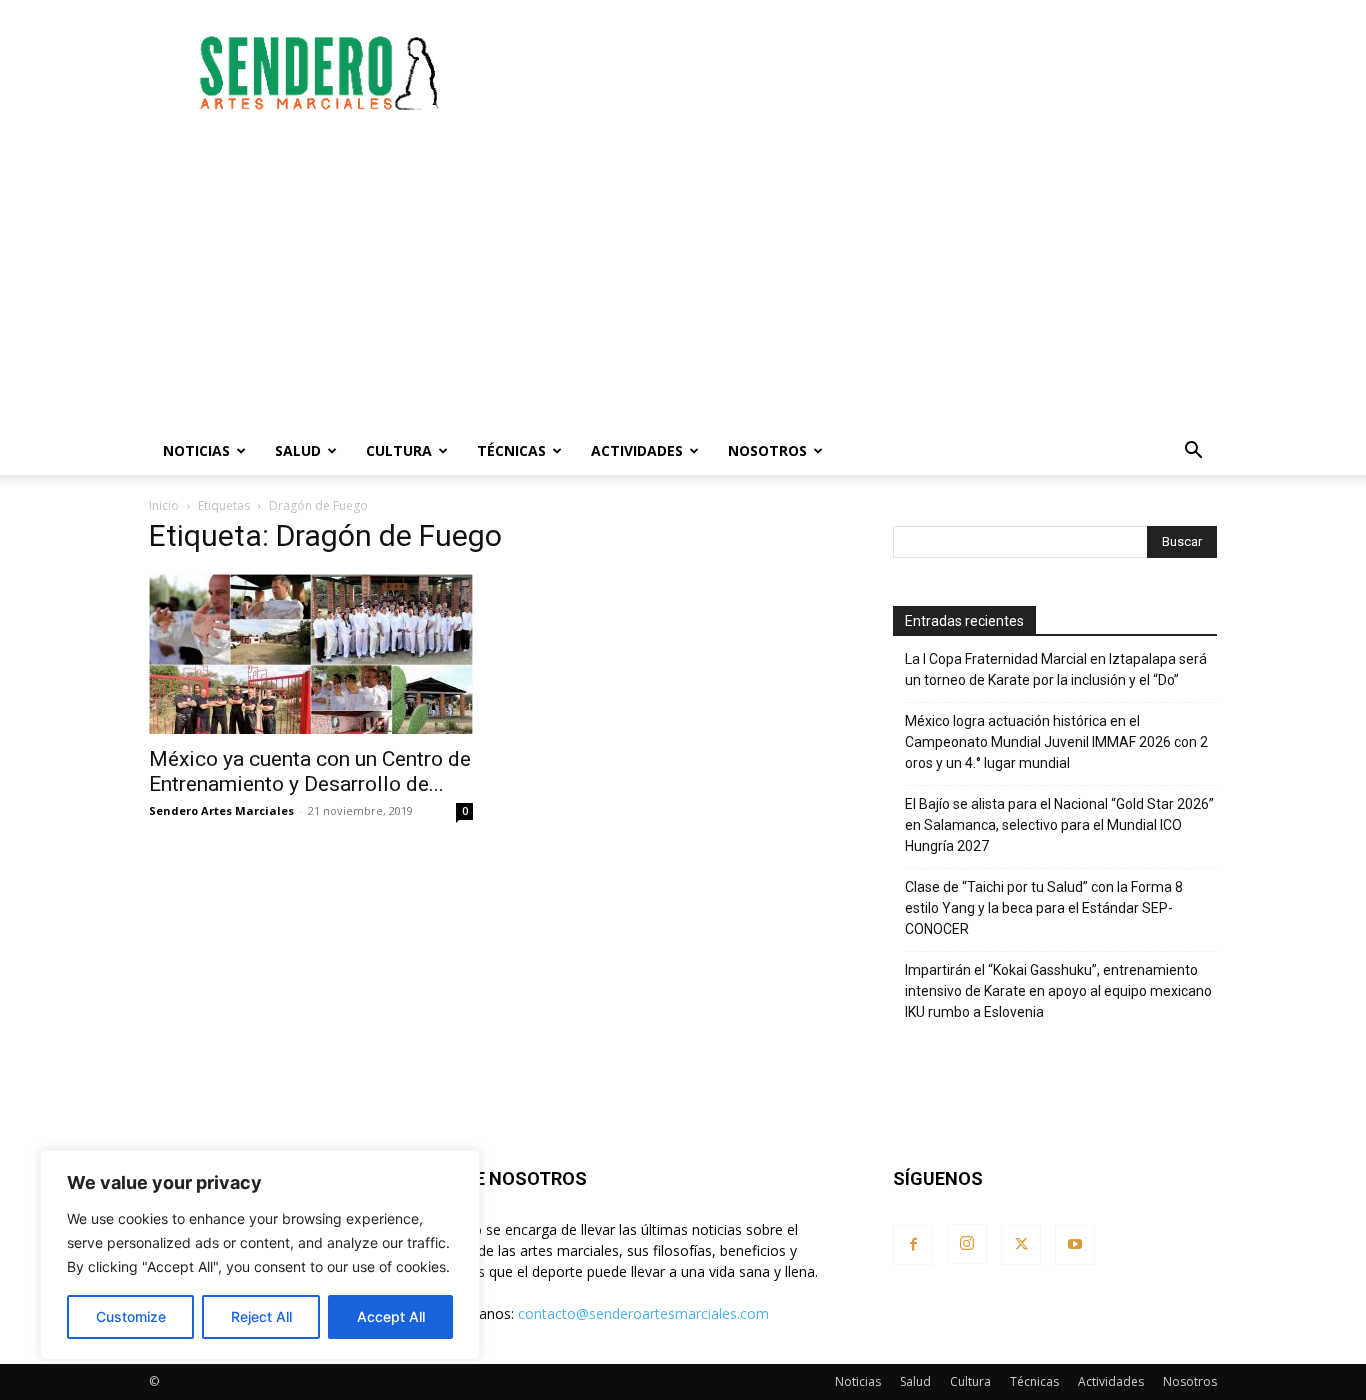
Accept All (391, 1316)
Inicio (164, 505)
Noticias (196, 450)
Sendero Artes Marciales (221, 810)
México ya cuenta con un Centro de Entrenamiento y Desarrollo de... (310, 771)
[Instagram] (967, 1244)
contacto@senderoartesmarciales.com (643, 1313)
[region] (260, 1255)
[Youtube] (1075, 1245)
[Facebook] (913, 1245)
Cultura (399, 450)
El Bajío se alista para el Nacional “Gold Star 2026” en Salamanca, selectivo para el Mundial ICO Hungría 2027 (1059, 825)
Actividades (637, 450)
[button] (1193, 452)
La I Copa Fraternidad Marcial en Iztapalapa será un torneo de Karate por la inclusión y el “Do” (1056, 669)
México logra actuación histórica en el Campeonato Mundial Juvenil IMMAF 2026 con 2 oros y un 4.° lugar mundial (1056, 742)
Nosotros (767, 450)
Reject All (261, 1316)
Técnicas (511, 450)
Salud (298, 450)
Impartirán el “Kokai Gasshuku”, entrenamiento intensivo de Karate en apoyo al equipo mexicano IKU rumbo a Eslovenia (1058, 991)
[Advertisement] (853, 73)
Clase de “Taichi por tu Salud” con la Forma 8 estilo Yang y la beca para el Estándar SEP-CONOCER (1044, 908)
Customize (131, 1316)
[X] (1021, 1245)
